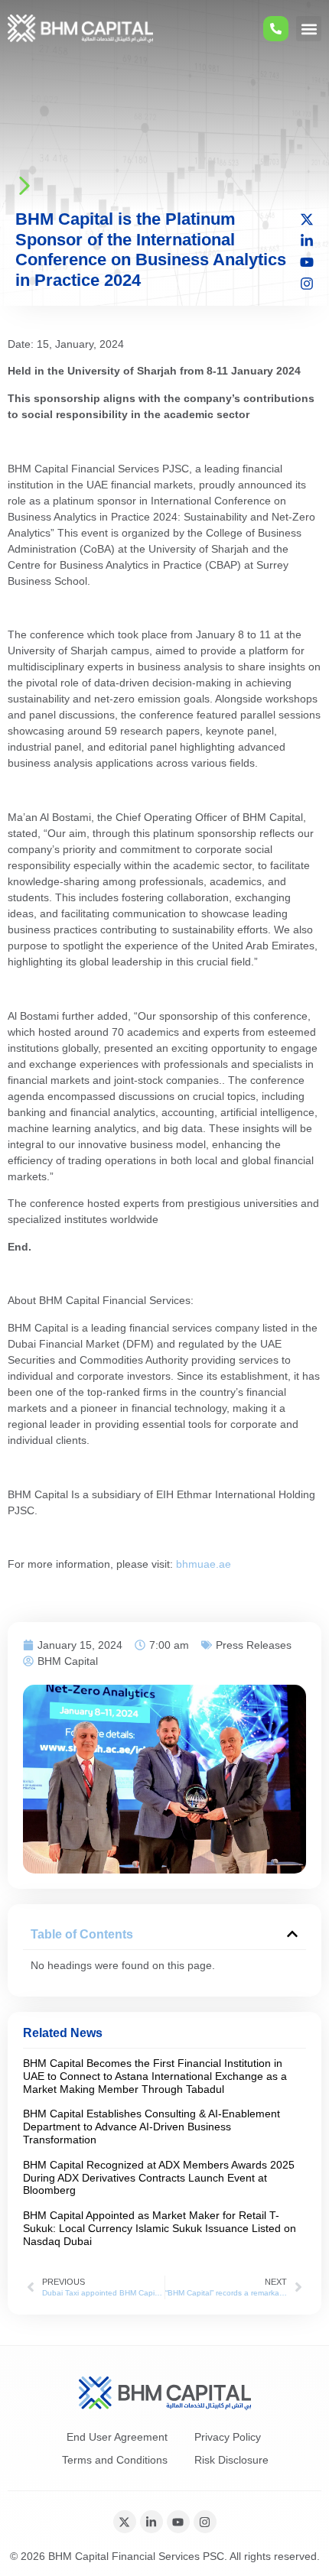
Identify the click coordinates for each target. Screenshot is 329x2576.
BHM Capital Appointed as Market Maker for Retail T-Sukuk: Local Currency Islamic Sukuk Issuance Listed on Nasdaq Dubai (160, 2228)
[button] (309, 29)
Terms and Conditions (115, 2460)
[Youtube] (307, 262)
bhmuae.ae (204, 1564)
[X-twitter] (307, 219)
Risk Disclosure (231, 2460)
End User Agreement (117, 2437)
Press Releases (254, 1645)
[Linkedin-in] (307, 241)
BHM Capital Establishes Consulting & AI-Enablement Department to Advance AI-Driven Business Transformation (151, 2127)
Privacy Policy (228, 2437)
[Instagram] (307, 284)
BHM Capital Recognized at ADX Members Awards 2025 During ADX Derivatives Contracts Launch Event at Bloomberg (159, 2178)
